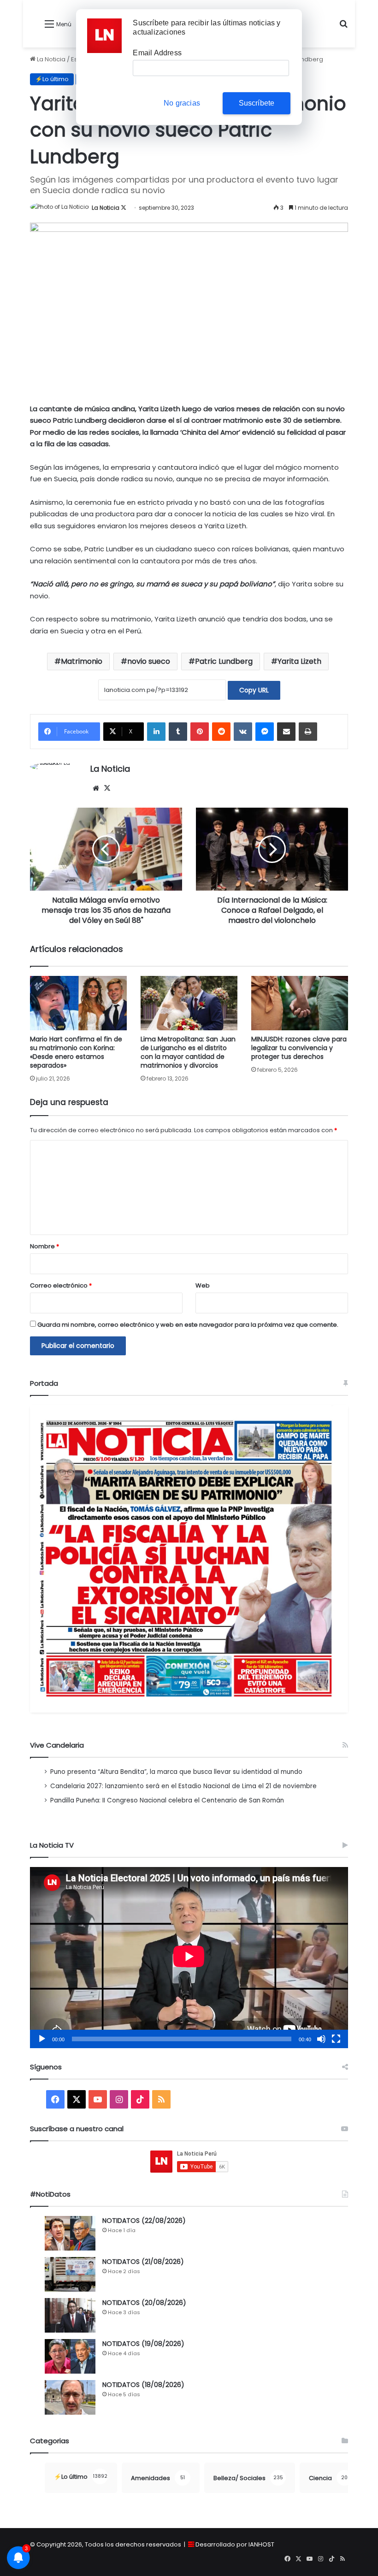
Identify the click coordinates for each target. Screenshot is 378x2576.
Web (203, 1285)
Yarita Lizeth (299, 661)
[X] (107, 788)
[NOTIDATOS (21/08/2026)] (70, 2274)
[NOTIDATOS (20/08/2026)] (70, 2315)
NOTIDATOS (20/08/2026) (144, 2303)
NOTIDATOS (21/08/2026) (143, 2262)
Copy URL (254, 690)
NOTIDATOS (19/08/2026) (143, 2344)
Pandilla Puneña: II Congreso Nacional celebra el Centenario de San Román (167, 1800)
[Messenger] (265, 732)
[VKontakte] (243, 732)
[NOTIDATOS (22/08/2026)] (70, 2233)
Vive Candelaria (57, 1745)
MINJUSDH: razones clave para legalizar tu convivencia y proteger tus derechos (299, 1048)
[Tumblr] (178, 732)
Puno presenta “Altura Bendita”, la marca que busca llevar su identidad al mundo (176, 1772)
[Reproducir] (42, 2039)
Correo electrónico (61, 1285)
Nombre (44, 1246)
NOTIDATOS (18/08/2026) (143, 2385)
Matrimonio (82, 661)
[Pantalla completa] (336, 2039)
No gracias (182, 103)
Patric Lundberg (224, 661)
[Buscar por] (343, 27)
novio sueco (149, 661)
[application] (189, 1958)
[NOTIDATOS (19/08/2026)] (70, 2356)
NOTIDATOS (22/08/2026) (144, 2221)
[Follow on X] (124, 208)
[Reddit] (221, 732)
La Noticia (50, 59)
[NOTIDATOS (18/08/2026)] (70, 2397)
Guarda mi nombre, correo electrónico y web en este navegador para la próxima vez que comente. (188, 1325)
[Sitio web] (96, 788)
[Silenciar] (321, 2039)
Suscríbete (257, 103)
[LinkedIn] (156, 732)
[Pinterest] (200, 732)
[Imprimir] (308, 732)
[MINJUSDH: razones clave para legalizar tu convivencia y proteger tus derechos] (300, 1003)
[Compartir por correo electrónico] (286, 732)
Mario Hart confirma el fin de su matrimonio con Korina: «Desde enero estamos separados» (76, 1052)
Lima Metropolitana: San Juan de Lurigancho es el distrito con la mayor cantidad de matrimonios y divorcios (188, 1052)
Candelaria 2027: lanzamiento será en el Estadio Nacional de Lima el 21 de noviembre (183, 1786)
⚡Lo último (52, 79)
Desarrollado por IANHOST (235, 2544)
